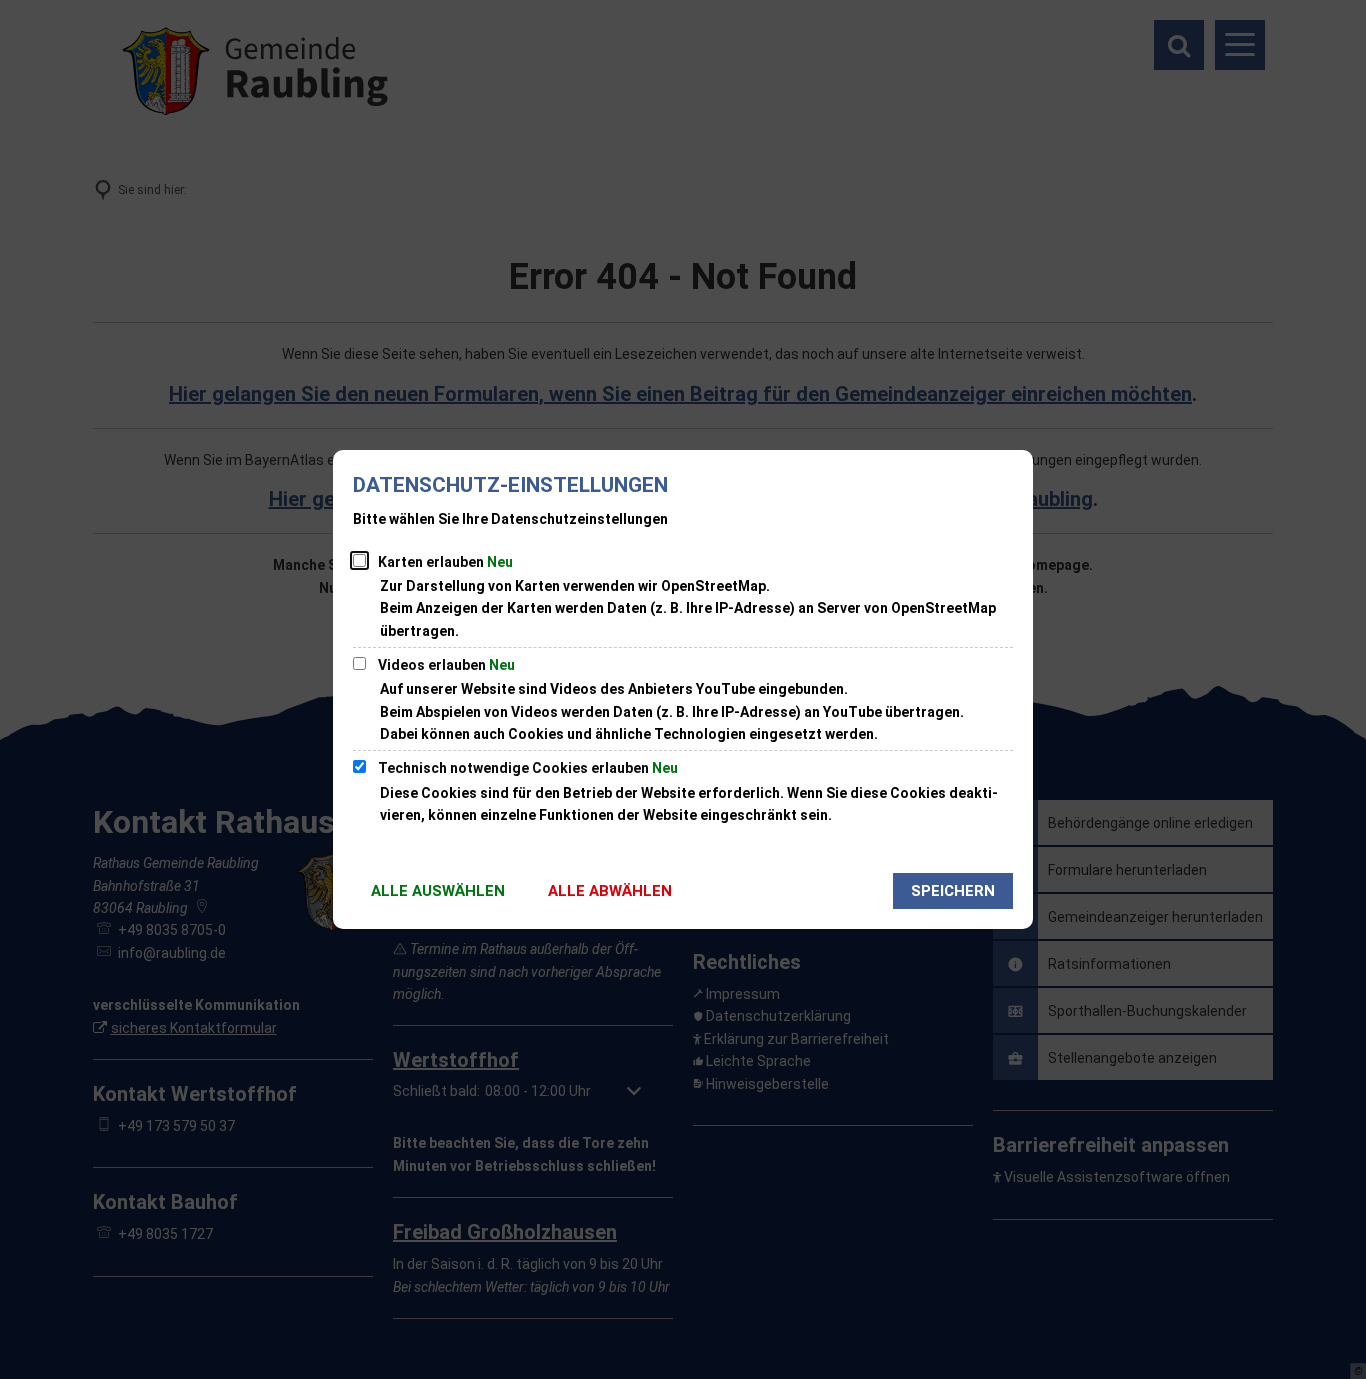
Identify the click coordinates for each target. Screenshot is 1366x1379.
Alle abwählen (610, 891)
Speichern (953, 891)
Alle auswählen (438, 891)
